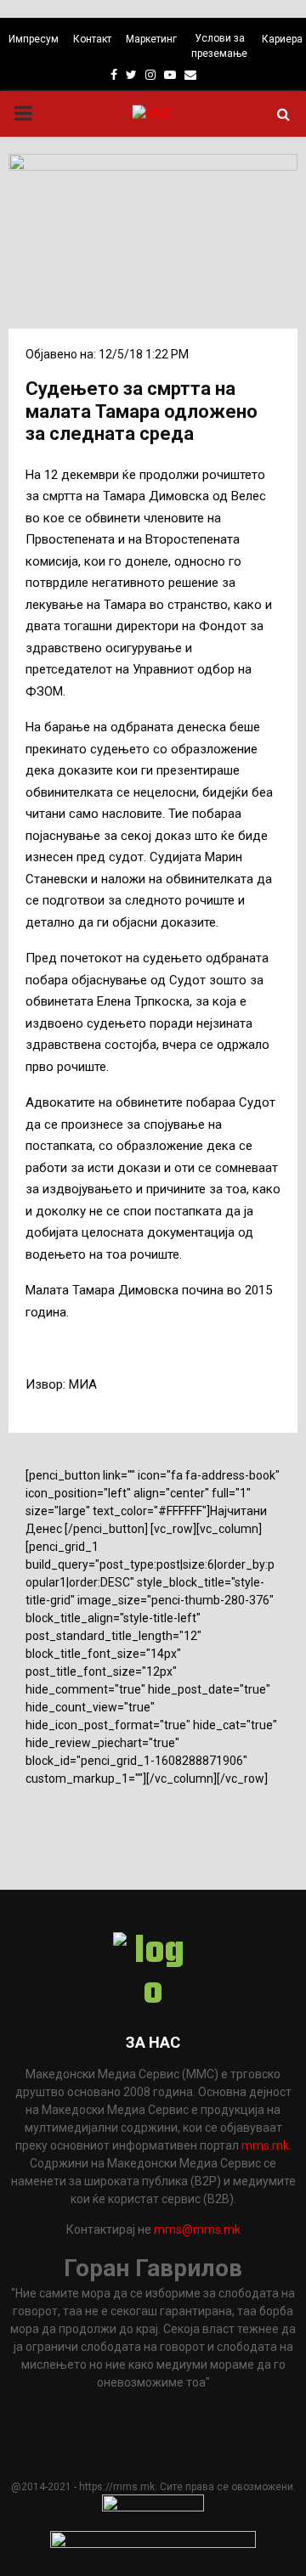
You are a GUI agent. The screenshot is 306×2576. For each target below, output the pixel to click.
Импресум (34, 39)
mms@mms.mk (197, 2229)
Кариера (282, 39)
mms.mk (265, 2145)
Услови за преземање (219, 46)
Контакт (92, 39)
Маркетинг (151, 39)
